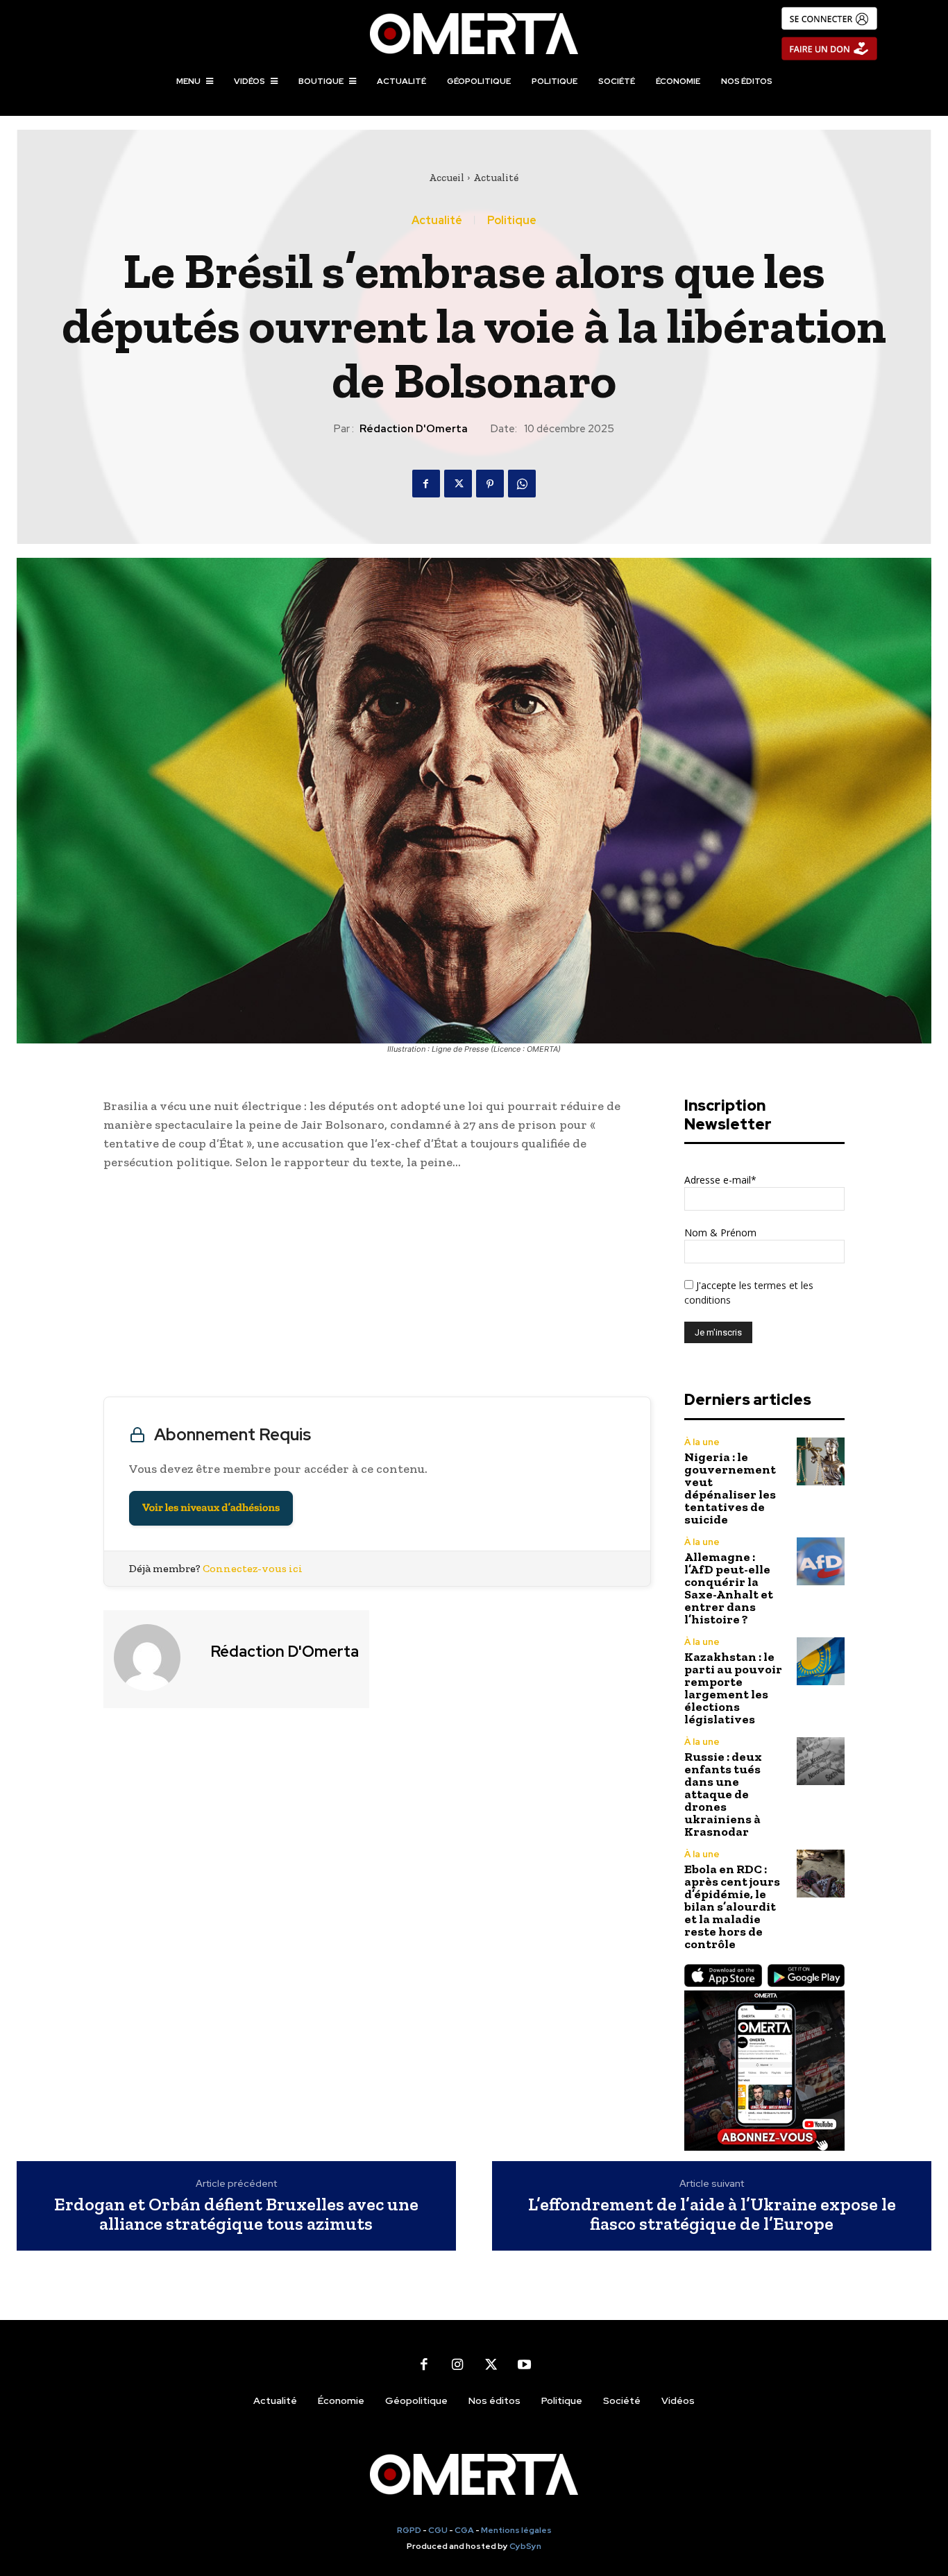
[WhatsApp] (522, 484)
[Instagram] (457, 2364)
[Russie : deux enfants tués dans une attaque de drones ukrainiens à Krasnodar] (821, 1761)
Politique (512, 221)
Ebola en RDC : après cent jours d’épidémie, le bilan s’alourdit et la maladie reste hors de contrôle (732, 1907)
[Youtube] (524, 2364)
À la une (702, 1442)
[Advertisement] (377, 1287)
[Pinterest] (490, 484)
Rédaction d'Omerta (414, 429)
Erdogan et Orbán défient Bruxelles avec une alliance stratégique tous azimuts (236, 2214)
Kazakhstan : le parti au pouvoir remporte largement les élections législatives (733, 1688)
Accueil (447, 178)
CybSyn (525, 2546)
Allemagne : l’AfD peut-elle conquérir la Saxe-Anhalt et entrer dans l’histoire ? (729, 1588)
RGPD (409, 2530)
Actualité (496, 178)
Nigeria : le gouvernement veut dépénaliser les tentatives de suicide (730, 1488)
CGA (464, 2530)
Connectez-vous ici (253, 1568)
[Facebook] (426, 484)
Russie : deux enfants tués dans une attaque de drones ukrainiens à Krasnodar (723, 1794)
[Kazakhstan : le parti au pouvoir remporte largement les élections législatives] (821, 1661)
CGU (438, 2530)
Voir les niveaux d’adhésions (211, 1508)
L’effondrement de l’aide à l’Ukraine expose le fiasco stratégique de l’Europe (712, 2214)
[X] (458, 484)
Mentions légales (516, 2530)
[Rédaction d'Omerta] (155, 1657)
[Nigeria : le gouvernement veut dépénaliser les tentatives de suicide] (821, 1461)
